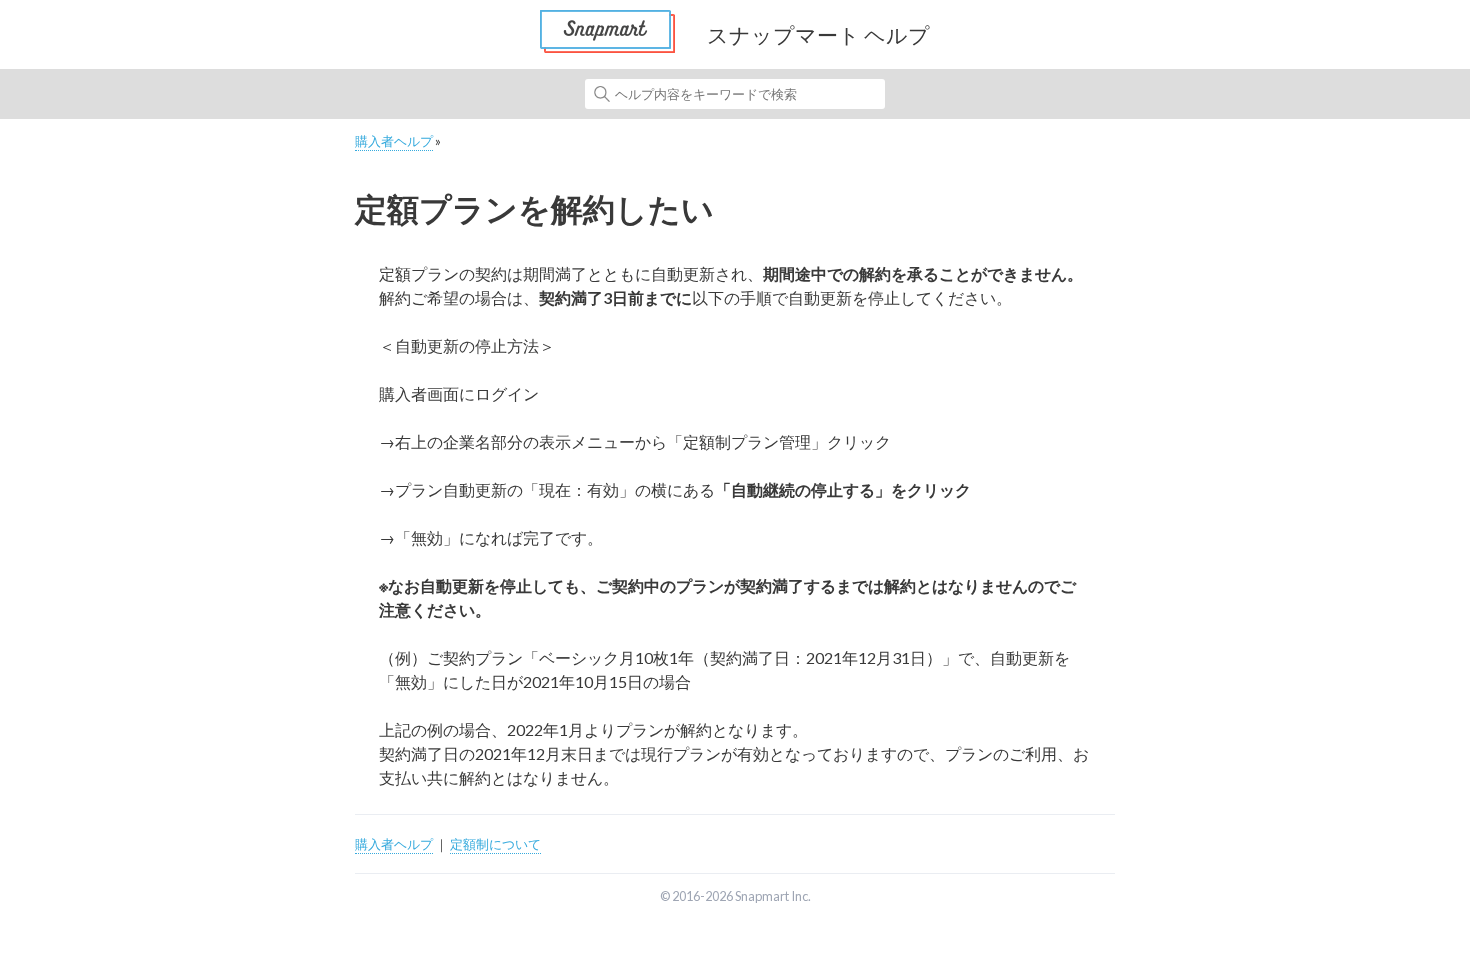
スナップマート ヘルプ (818, 34)
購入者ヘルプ (394, 141)
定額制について (495, 844)
